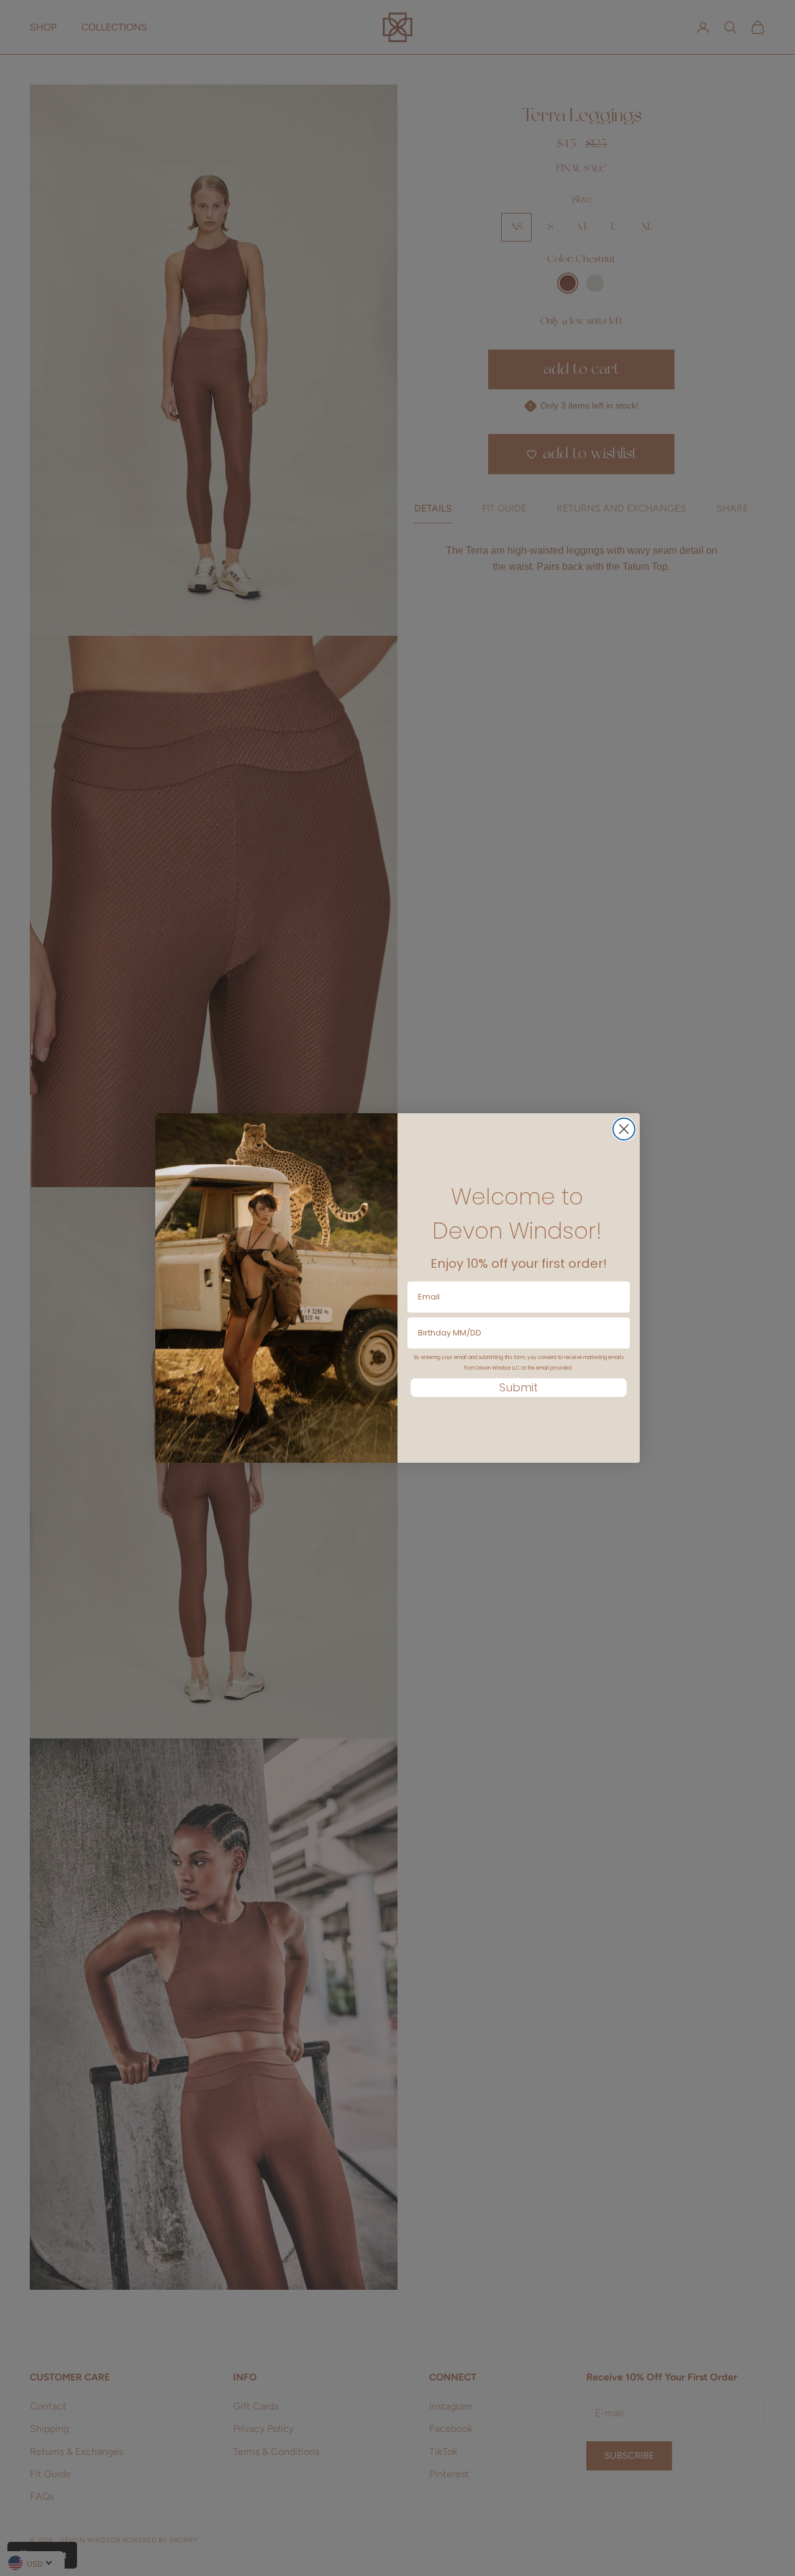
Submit (519, 1387)
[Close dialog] (624, 1129)
